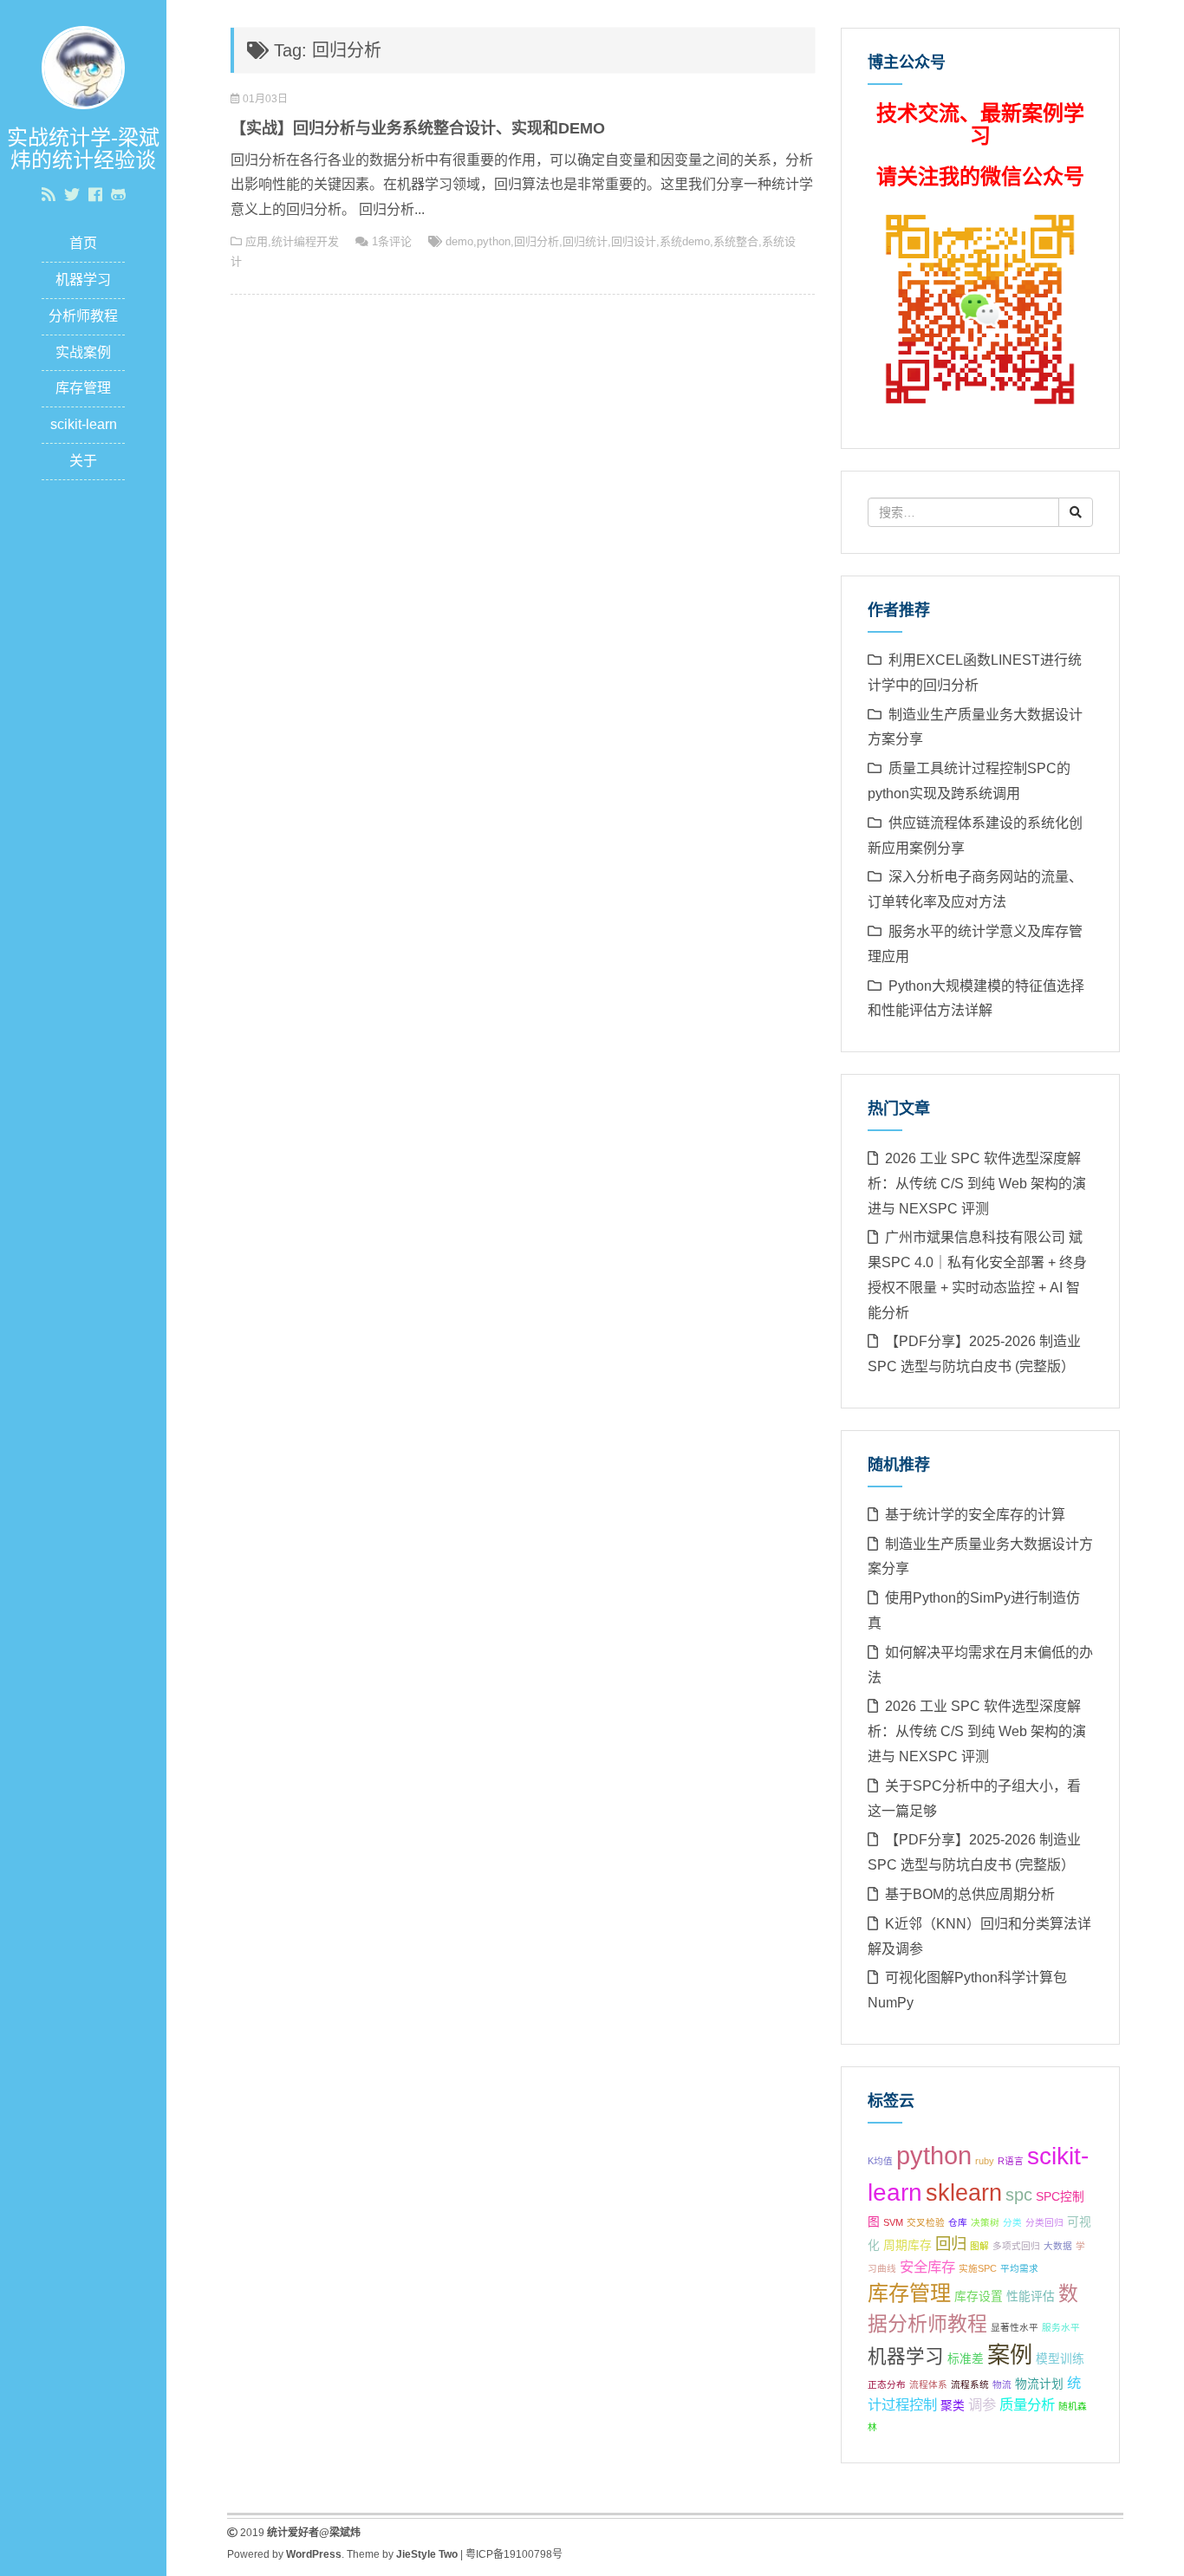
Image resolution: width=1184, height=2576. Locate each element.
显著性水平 (1015, 2327)
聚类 (953, 2406)
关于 (83, 461)
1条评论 (392, 241)
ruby (985, 2161)
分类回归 (1044, 2222)
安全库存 (927, 2267)
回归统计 (585, 241)
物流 (1002, 2384)
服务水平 (1061, 2327)
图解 (979, 2246)
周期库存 (908, 2245)
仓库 (958, 2222)
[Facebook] (95, 195)
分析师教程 (83, 316)
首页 (83, 243)
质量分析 (1027, 2404)
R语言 (1011, 2161)
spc (1019, 2195)
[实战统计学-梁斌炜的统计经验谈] (83, 66)
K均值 (880, 2161)
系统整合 (736, 241)
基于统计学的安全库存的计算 (975, 1515)
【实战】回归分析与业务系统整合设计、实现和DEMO (418, 128)
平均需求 (1019, 2268)
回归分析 (537, 241)
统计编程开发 (305, 241)
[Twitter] (72, 195)
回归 (951, 2244)
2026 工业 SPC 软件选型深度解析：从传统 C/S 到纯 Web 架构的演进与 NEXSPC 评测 (977, 1184)
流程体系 (928, 2384)
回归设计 (634, 241)
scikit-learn (84, 424)
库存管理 (83, 388)
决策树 (985, 2222)
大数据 (1058, 2246)
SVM (893, 2222)
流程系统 (970, 2384)
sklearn (964, 2193)
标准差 (966, 2359)
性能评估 (1031, 2296)
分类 (1012, 2222)
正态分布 (887, 2384)
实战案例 (83, 352)
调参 (982, 2404)
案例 (1010, 2355)
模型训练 (1060, 2359)
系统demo (685, 241)
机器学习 (83, 280)
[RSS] (49, 195)
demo (459, 241)
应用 (257, 241)
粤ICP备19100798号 (514, 2554)
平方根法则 (1066, 2268)
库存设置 (979, 2296)
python (494, 241)
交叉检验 (926, 2222)
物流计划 (1039, 2384)
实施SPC (978, 2268)
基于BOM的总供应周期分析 (970, 1894)
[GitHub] (118, 195)
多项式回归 (1016, 2246)
